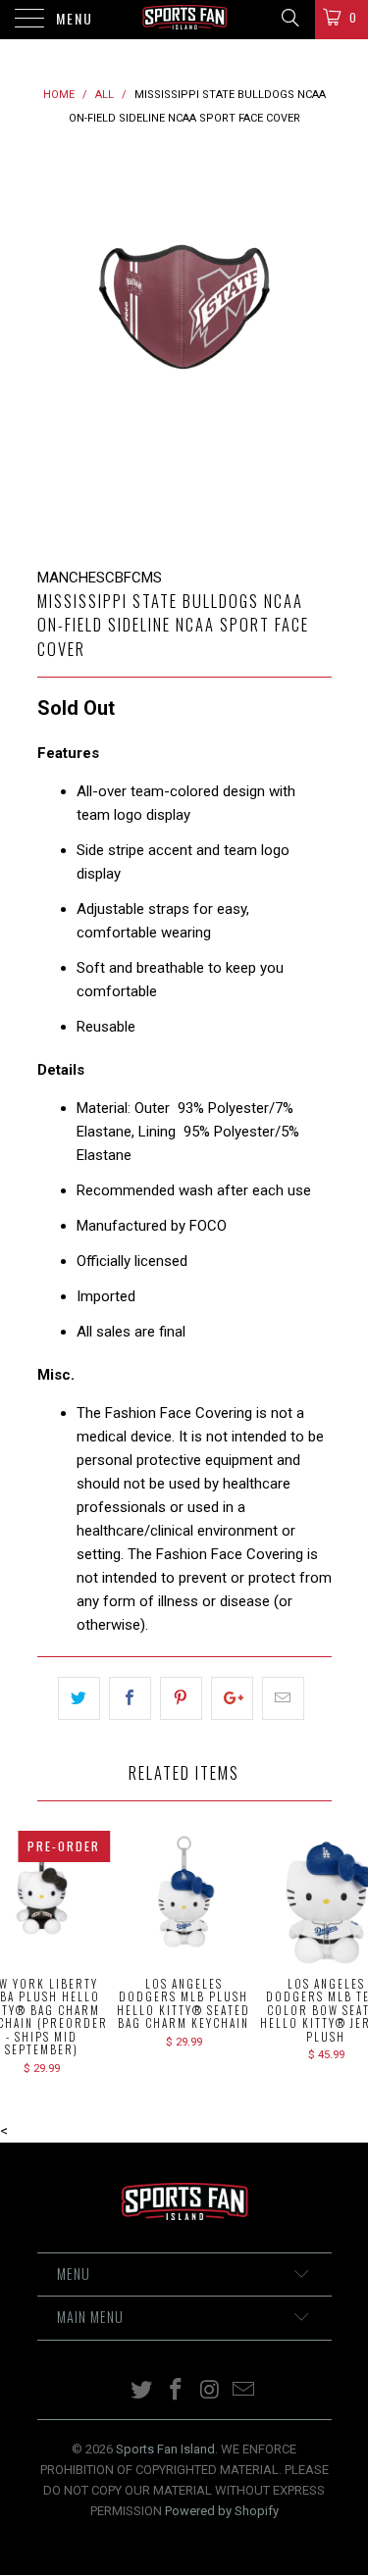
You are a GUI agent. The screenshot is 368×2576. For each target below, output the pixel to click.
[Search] (289, 18)
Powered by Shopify (222, 2511)
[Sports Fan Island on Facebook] (176, 2391)
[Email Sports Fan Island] (244, 2391)
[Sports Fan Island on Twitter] (142, 2391)
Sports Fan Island (165, 2449)
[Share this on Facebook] (130, 1698)
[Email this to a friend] (283, 1698)
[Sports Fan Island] (184, 20)
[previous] (56, 348)
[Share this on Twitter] (79, 1698)
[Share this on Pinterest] (181, 1698)
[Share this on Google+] (232, 1698)
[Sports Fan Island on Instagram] (210, 2391)
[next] (313, 348)
